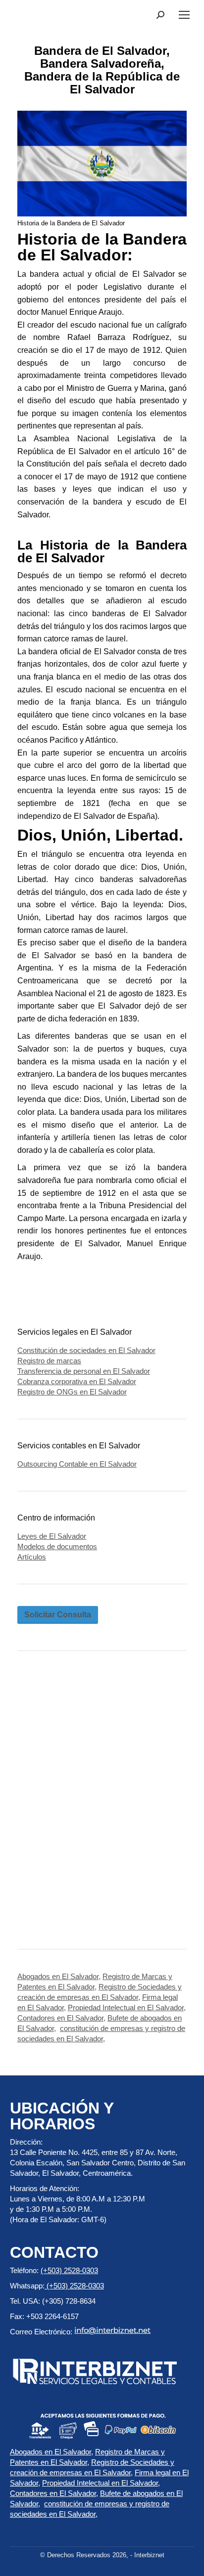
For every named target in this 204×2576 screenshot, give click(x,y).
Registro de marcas (49, 1361)
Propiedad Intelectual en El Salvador (126, 2007)
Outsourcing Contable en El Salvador (77, 1464)
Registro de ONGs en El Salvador (72, 1392)
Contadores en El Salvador (60, 2018)
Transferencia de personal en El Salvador (84, 1371)
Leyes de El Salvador (52, 1536)
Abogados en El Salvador (58, 1976)
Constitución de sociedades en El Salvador (86, 1350)
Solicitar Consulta (58, 1615)
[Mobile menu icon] (184, 15)
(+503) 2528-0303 (69, 2270)
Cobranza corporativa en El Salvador (77, 1381)
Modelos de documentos (57, 1546)
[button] (160, 15)
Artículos (32, 1557)
